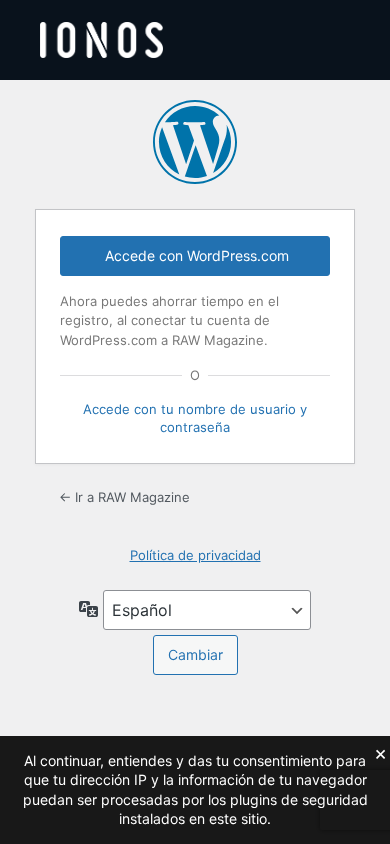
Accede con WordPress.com (197, 255)
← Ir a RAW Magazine (124, 497)
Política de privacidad (195, 555)
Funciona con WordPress (195, 142)
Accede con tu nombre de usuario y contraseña (195, 418)
